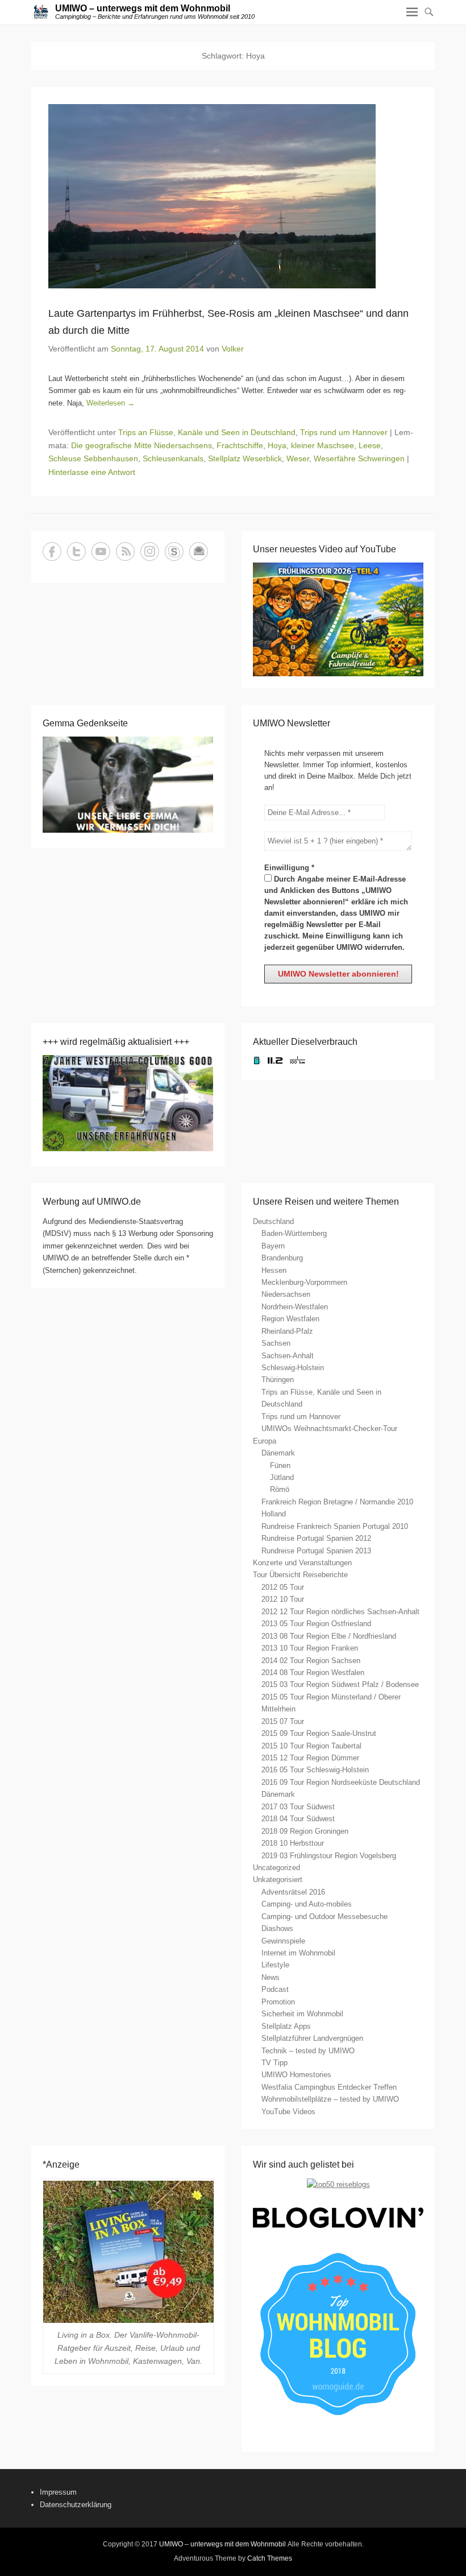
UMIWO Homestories (296, 2075)
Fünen (280, 1465)
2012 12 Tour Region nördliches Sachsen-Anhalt (340, 1612)
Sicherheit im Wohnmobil (302, 2014)
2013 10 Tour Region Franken (310, 1648)
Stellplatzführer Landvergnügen (312, 2038)
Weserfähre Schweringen (359, 458)
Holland (274, 1514)
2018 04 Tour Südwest (298, 1819)
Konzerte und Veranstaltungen (302, 1563)
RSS (125, 551)
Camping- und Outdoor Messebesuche (324, 1917)
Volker (233, 349)
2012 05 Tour (283, 1587)
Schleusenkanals (173, 458)
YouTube (101, 551)
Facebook (52, 551)
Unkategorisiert (278, 1880)
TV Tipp (274, 2063)
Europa (265, 1441)
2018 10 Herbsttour (293, 1843)
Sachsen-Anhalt (288, 1356)
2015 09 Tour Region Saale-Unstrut (319, 1733)
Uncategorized (276, 1868)
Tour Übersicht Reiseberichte (300, 1575)
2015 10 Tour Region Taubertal (311, 1746)
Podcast (275, 1989)
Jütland (282, 1477)
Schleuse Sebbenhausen (93, 458)
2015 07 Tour (283, 1721)
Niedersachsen (286, 1294)
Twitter (76, 551)
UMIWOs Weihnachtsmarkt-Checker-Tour (329, 1428)
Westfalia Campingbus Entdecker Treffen (329, 2087)
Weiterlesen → (111, 403)
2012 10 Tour (283, 1599)
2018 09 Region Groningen (305, 1831)
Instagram (150, 551)
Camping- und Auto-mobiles (307, 1904)
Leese (370, 445)
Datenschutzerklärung (76, 2505)
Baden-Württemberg (294, 1233)
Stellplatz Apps (286, 2026)
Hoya (277, 445)
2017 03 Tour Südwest (298, 1807)
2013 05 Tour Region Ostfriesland (316, 1624)
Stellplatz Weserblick (245, 458)
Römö (280, 1489)
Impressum (58, 2492)
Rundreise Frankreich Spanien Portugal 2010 (335, 1526)
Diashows (277, 1928)
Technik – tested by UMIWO (308, 2051)
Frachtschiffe (240, 445)
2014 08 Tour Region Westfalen (313, 1672)
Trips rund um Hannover (344, 432)
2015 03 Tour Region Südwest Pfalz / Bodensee (340, 1684)
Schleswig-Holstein (293, 1368)
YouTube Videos (288, 2112)
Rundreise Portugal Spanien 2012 (316, 1538)
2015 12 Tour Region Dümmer (310, 1758)
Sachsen (276, 1343)
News (271, 1977)
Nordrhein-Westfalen (295, 1307)
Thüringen (278, 1380)
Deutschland (273, 1221)
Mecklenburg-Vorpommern (304, 1282)
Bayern (273, 1246)
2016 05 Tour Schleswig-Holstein (315, 1770)
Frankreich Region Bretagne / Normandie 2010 (337, 1502)
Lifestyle (275, 1965)
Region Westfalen (290, 1319)
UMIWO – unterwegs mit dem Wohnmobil (143, 8)
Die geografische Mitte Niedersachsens (142, 445)
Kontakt (199, 551)
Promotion (278, 2002)
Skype (174, 551)
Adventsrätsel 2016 (293, 1892)
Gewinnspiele (283, 1941)
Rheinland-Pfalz (287, 1331)
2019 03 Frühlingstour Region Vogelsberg (329, 1856)
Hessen (274, 1270)
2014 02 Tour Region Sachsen (311, 1661)
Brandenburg (282, 1258)
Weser (298, 458)
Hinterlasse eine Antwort (92, 472)
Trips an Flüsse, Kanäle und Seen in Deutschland (207, 432)
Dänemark (278, 1453)
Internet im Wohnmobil (298, 1953)
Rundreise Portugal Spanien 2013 (316, 1551)
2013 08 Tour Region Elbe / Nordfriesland (329, 1636)
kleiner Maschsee (323, 445)
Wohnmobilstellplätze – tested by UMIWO (330, 2099)
